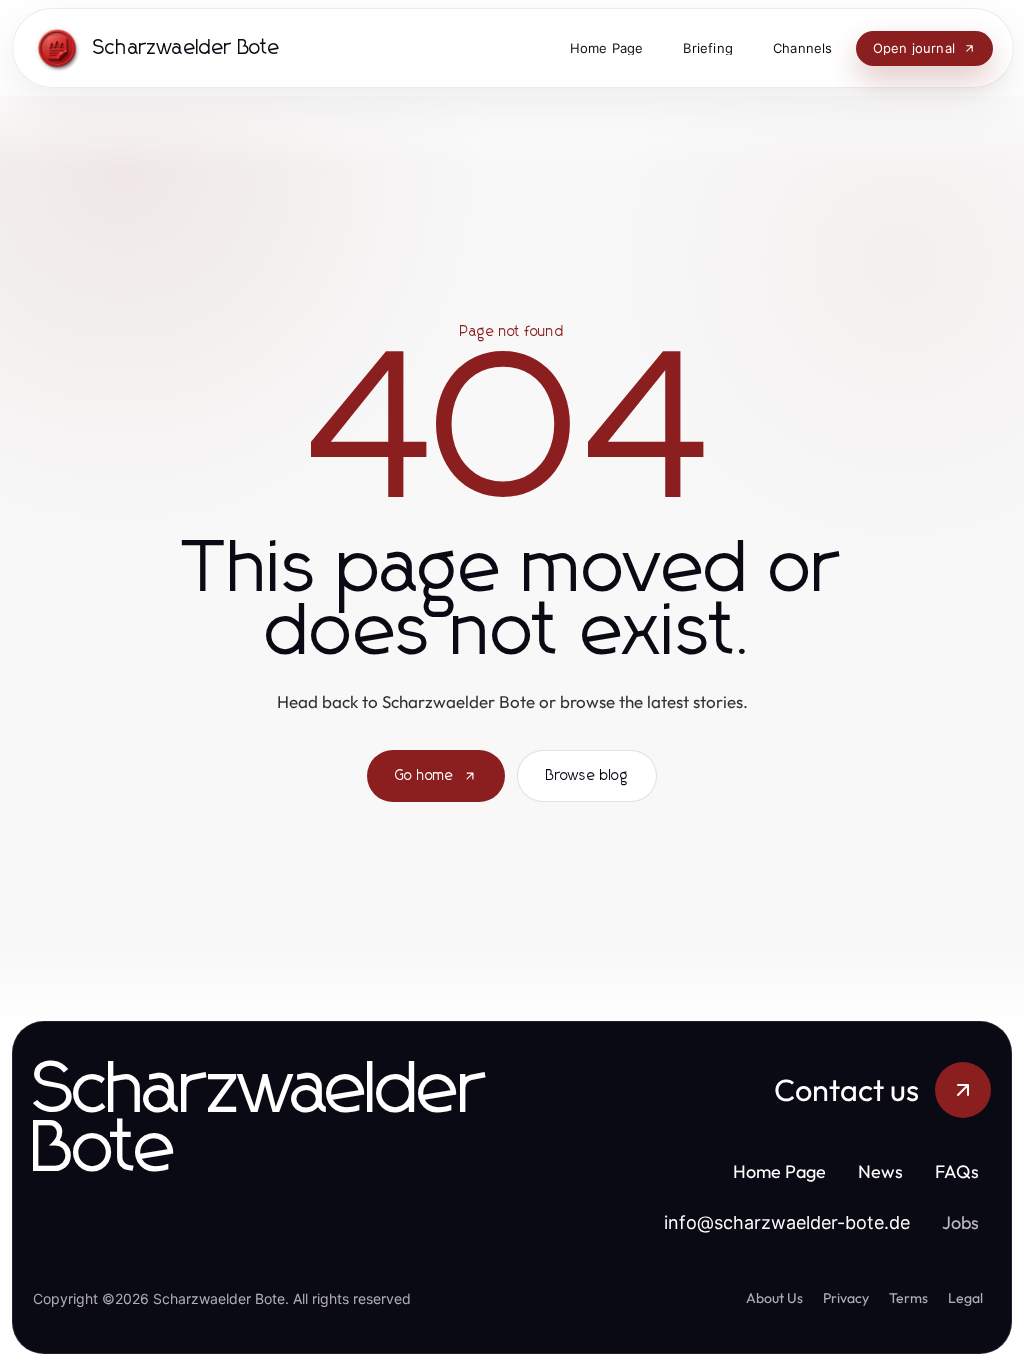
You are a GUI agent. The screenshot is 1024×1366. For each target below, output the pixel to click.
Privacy (846, 1298)
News (880, 1171)
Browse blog (587, 776)
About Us (774, 1298)
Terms (908, 1298)
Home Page (779, 1171)
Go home (424, 776)
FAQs (957, 1171)
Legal (965, 1298)
